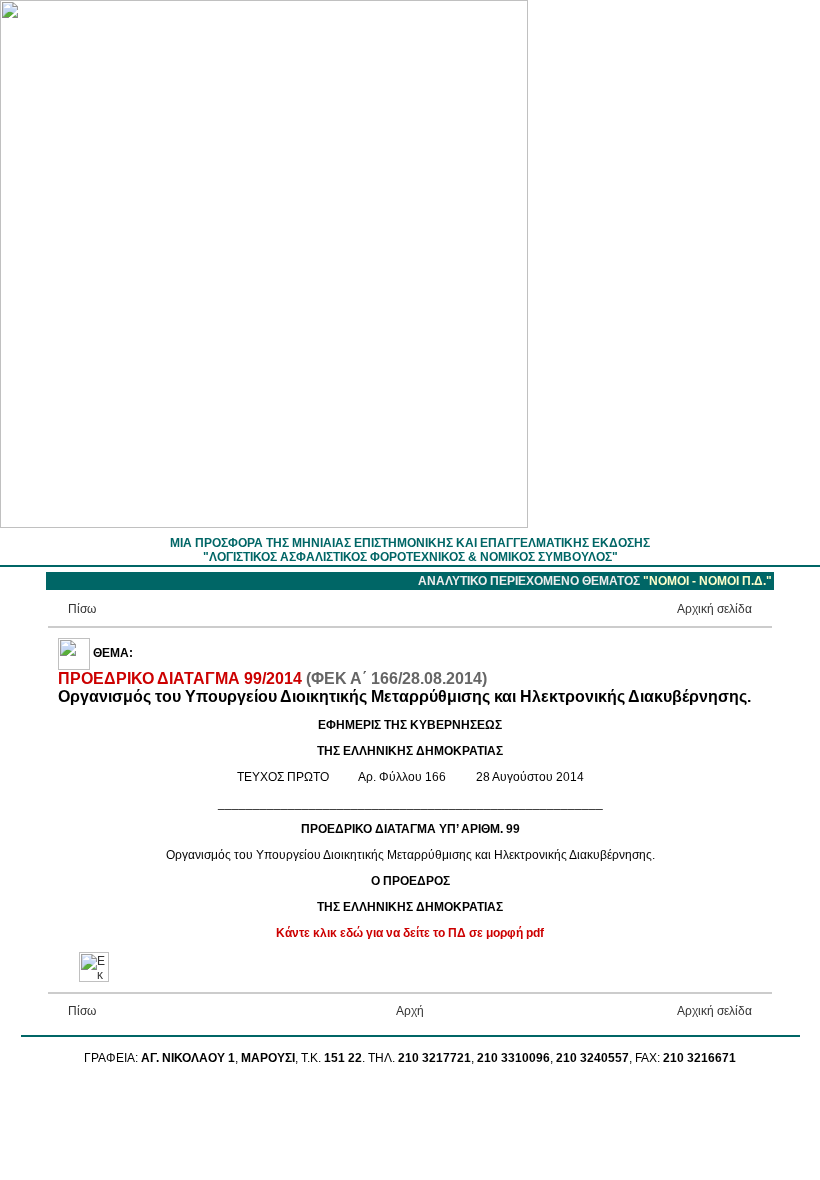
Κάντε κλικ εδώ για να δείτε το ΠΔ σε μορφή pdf (410, 933)
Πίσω (82, 609)
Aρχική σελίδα (714, 609)
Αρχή (410, 1011)
